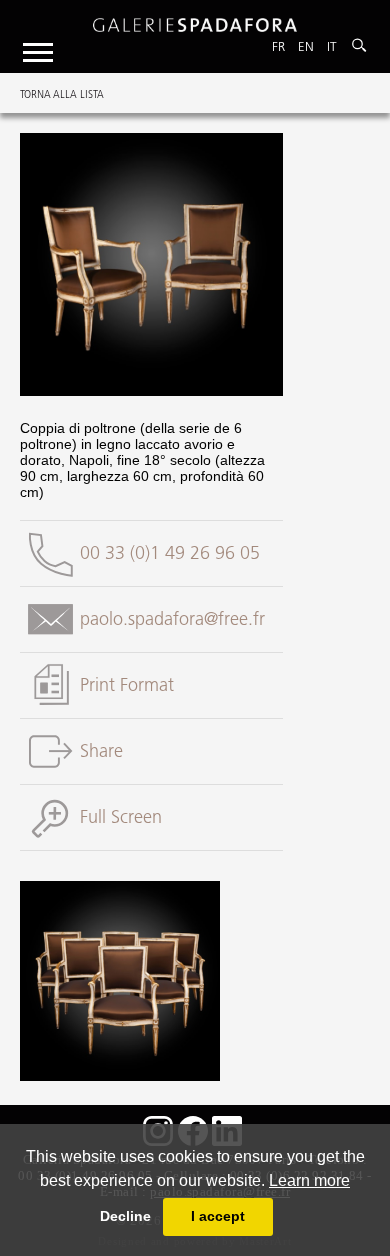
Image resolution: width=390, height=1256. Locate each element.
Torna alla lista (62, 93)
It (332, 46)
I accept (218, 1216)
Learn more (309, 1180)
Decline (125, 1216)
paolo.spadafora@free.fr (172, 619)
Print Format (127, 685)
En (306, 46)
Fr (278, 46)
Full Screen (121, 817)
